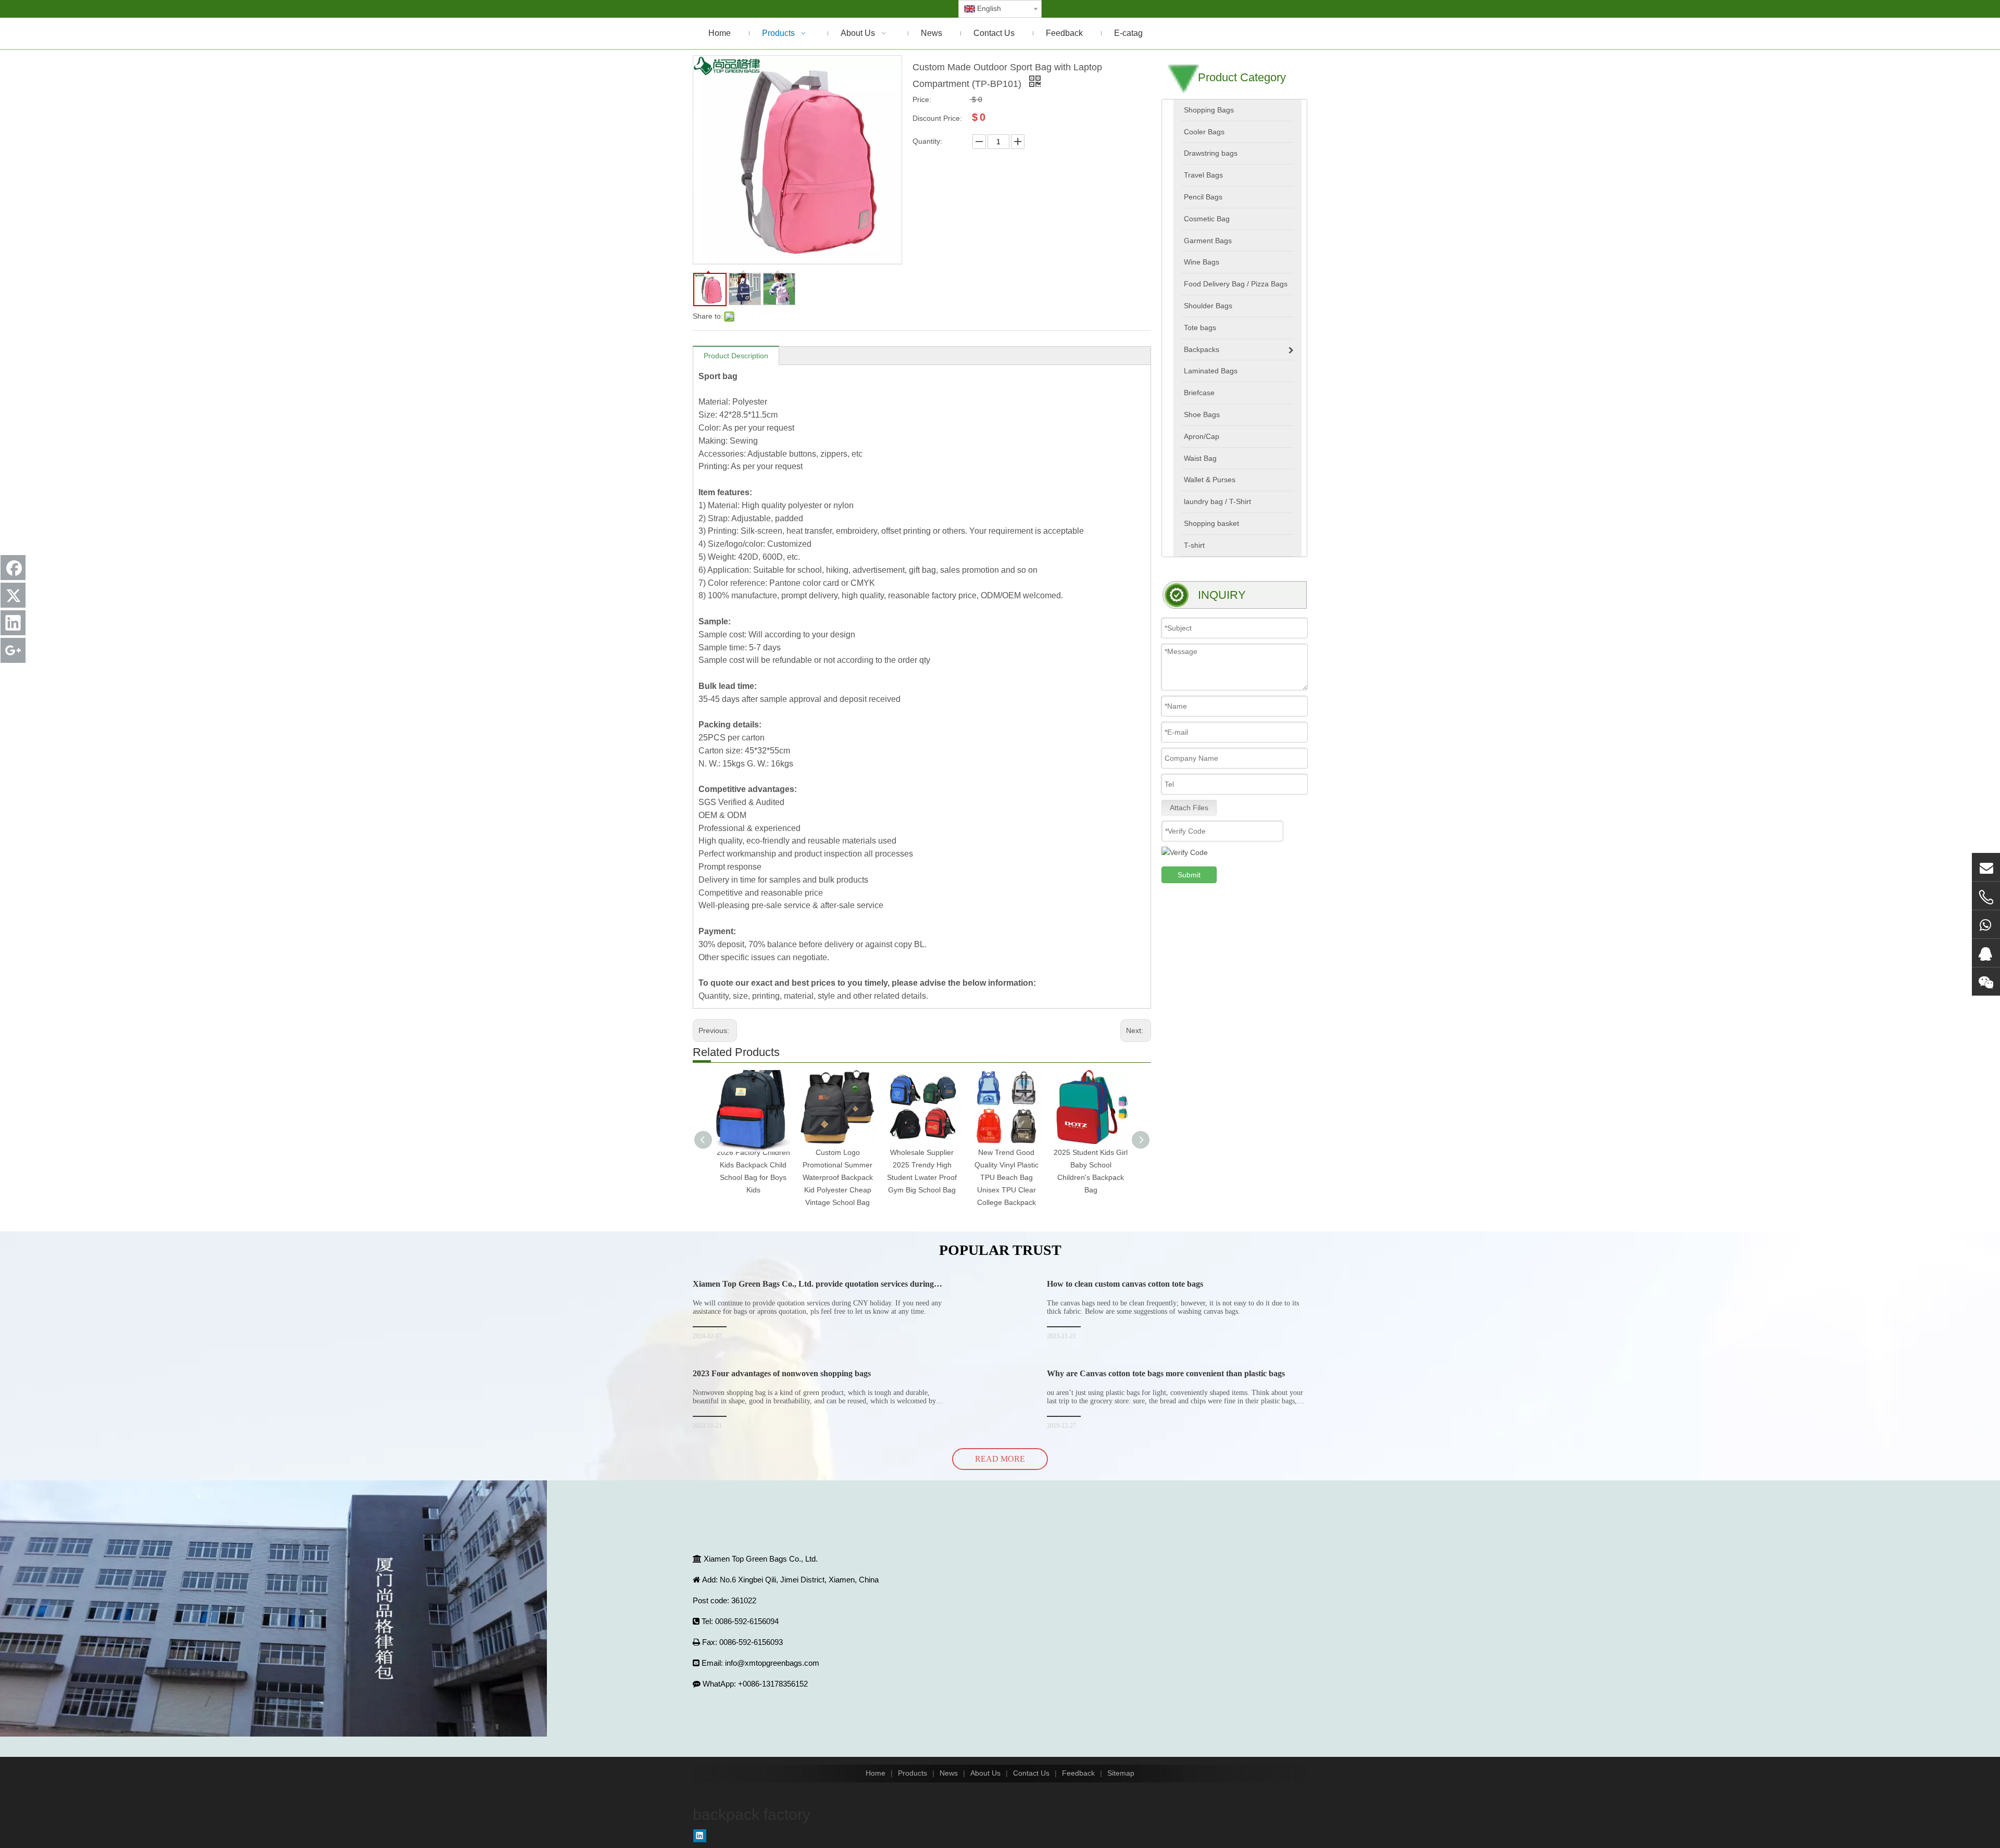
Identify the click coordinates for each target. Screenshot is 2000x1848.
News (949, 1773)
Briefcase (1199, 393)
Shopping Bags (1209, 110)
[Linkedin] (700, 1836)
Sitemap (1121, 1773)
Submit (1189, 875)
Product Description (736, 356)
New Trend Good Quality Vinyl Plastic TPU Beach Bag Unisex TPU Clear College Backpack (1007, 1177)
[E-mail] (1986, 867)
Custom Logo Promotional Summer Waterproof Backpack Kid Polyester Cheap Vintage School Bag (838, 1177)
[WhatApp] (1986, 924)
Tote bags (1200, 328)
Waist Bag (1200, 458)
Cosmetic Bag (1207, 219)
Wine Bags (1202, 262)
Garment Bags (1208, 241)
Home (876, 1773)
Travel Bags (1203, 175)
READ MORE (1000, 1459)
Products (913, 1773)
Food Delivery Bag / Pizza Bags (1236, 284)
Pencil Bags (1203, 197)
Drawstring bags (1211, 153)
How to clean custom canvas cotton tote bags (1125, 1284)
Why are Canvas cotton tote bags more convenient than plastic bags (1166, 1373)
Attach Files (1189, 808)
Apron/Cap (1202, 436)
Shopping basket (1211, 523)
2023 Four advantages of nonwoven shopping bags (782, 1373)
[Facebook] (13, 568)
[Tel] (1986, 897)
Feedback (1078, 1773)
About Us (985, 1773)
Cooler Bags (1204, 132)
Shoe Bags (1202, 414)
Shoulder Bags (1208, 306)
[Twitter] (13, 595)
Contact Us (1031, 1773)
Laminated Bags (1211, 371)
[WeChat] (1986, 982)
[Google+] (13, 650)
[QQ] (1986, 953)
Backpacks (1202, 349)
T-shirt (1194, 545)
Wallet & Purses (1210, 480)
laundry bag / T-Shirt (1217, 501)
